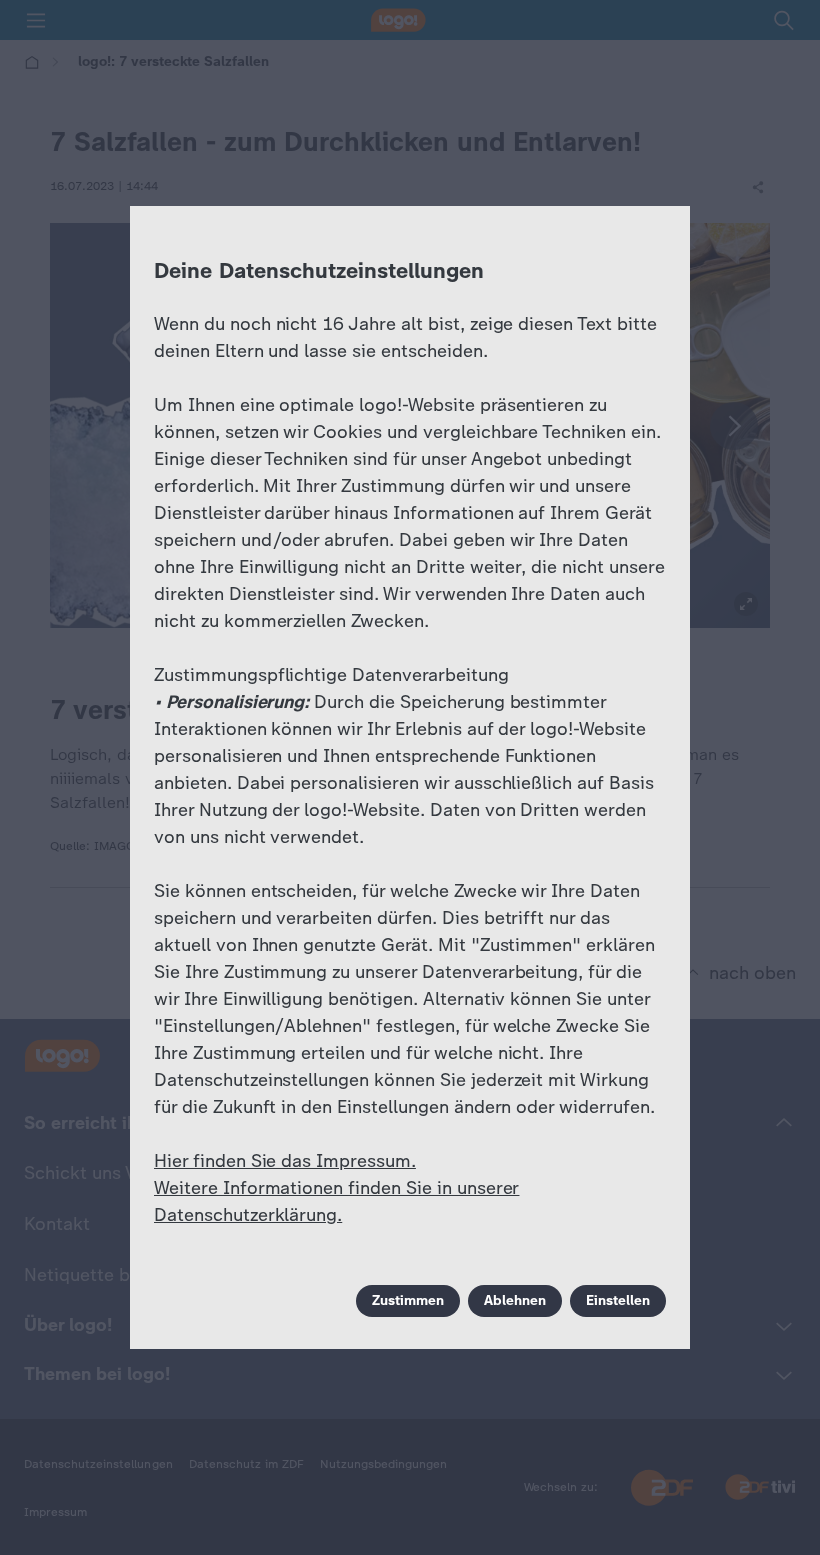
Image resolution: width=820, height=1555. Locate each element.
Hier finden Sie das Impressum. (285, 1161)
